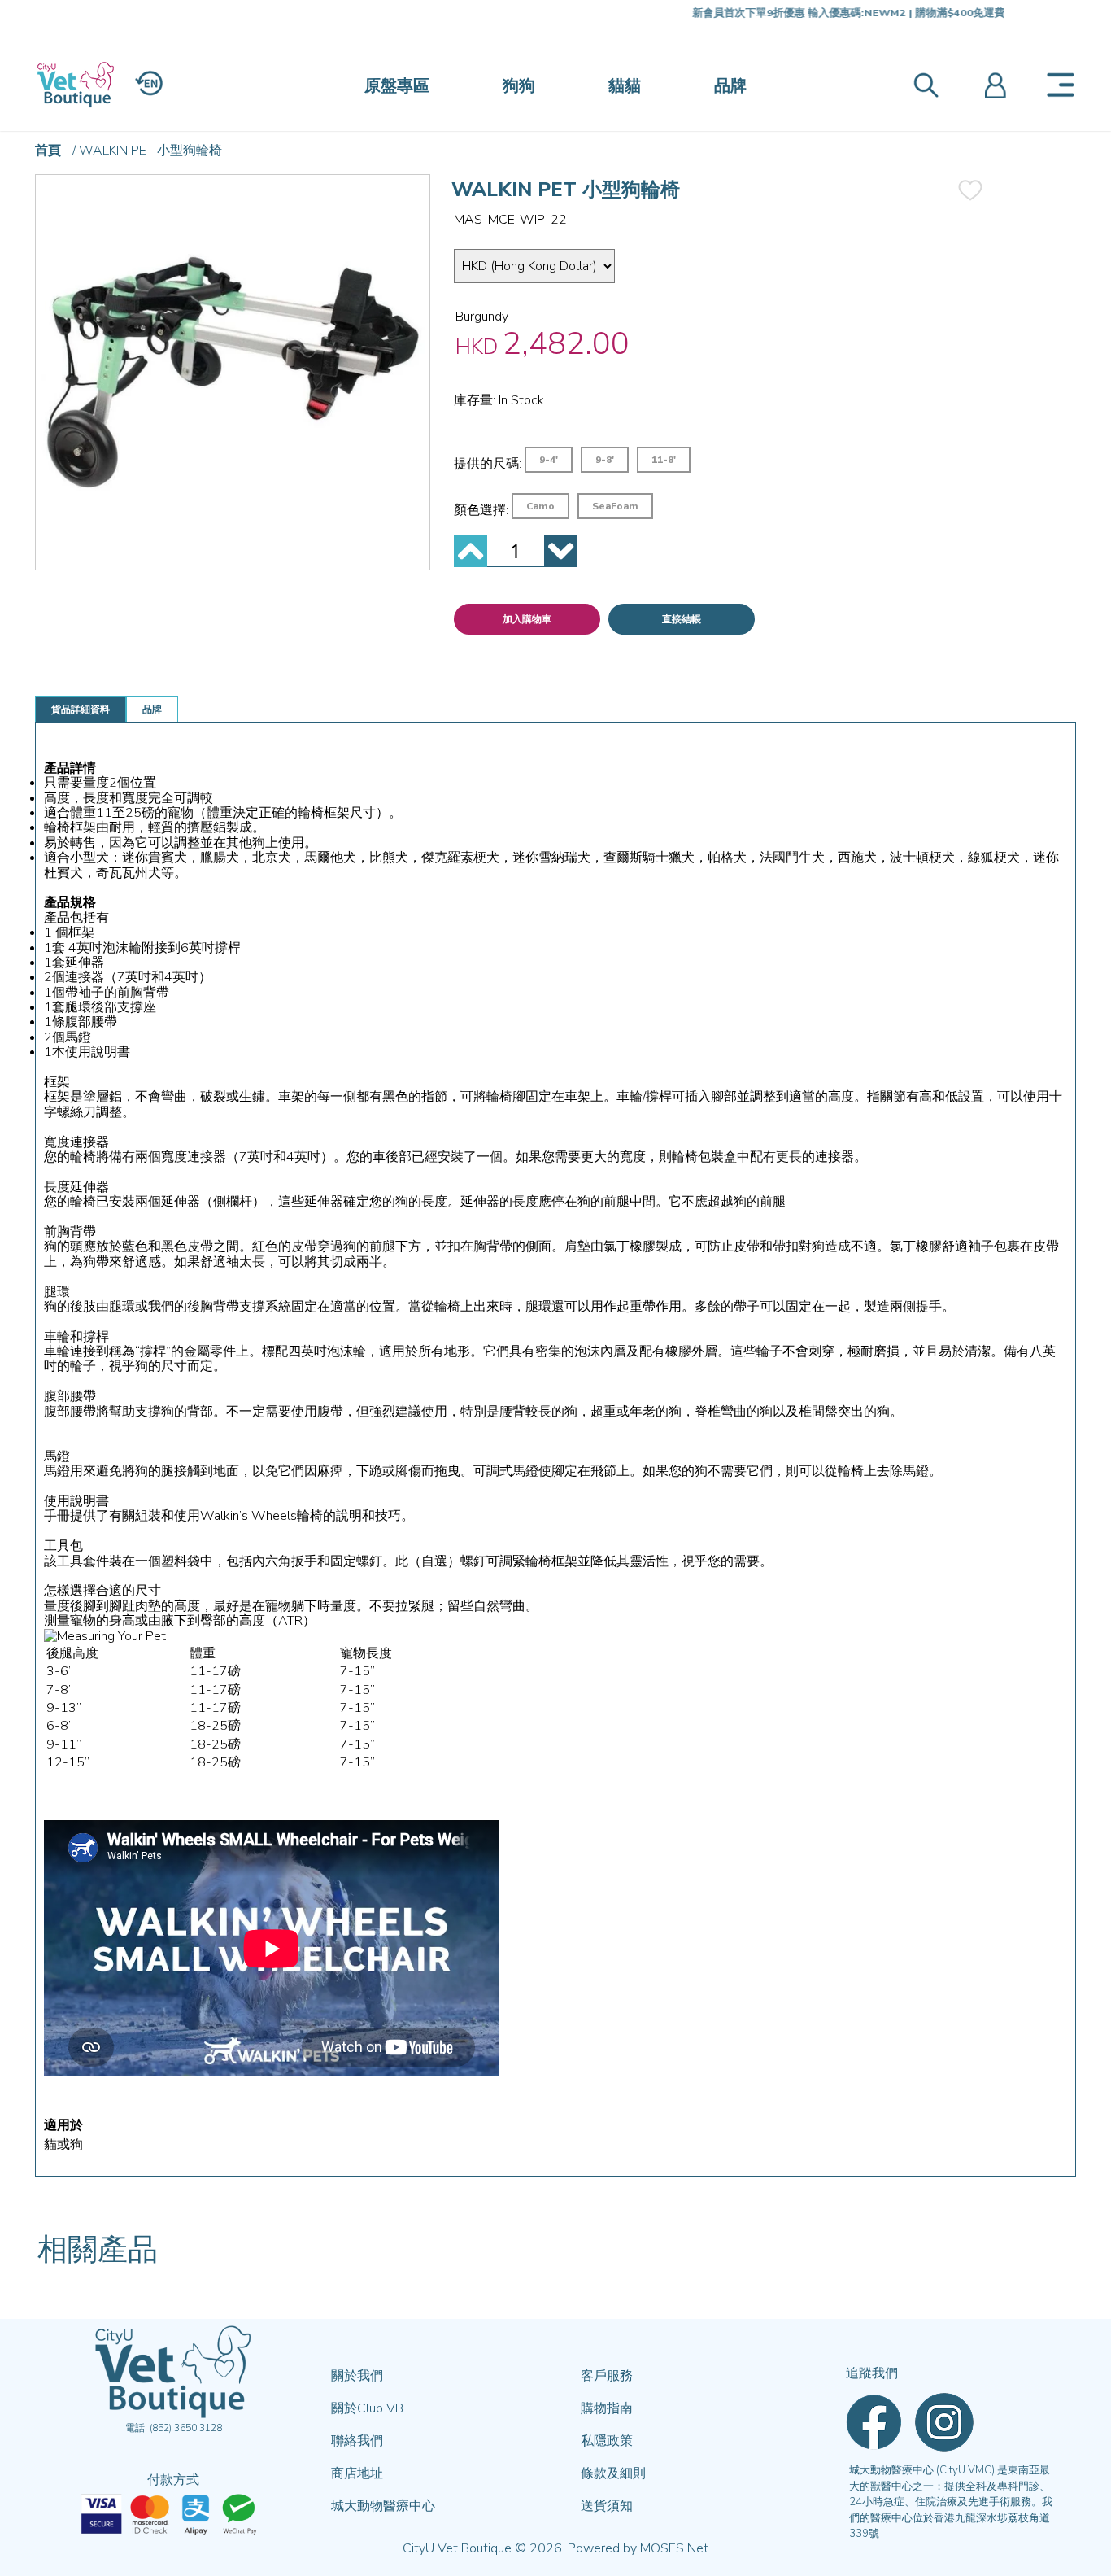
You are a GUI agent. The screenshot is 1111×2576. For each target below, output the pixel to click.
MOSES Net (674, 2548)
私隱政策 (607, 2441)
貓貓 (625, 86)
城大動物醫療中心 (383, 2506)
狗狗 (519, 86)
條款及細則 (613, 2473)
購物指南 (607, 2408)
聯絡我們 (357, 2441)
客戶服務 (607, 2376)
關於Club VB (367, 2408)
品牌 (730, 86)
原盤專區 (397, 86)
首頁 (48, 151)
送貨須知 (607, 2506)
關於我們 (357, 2376)
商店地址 (357, 2473)
